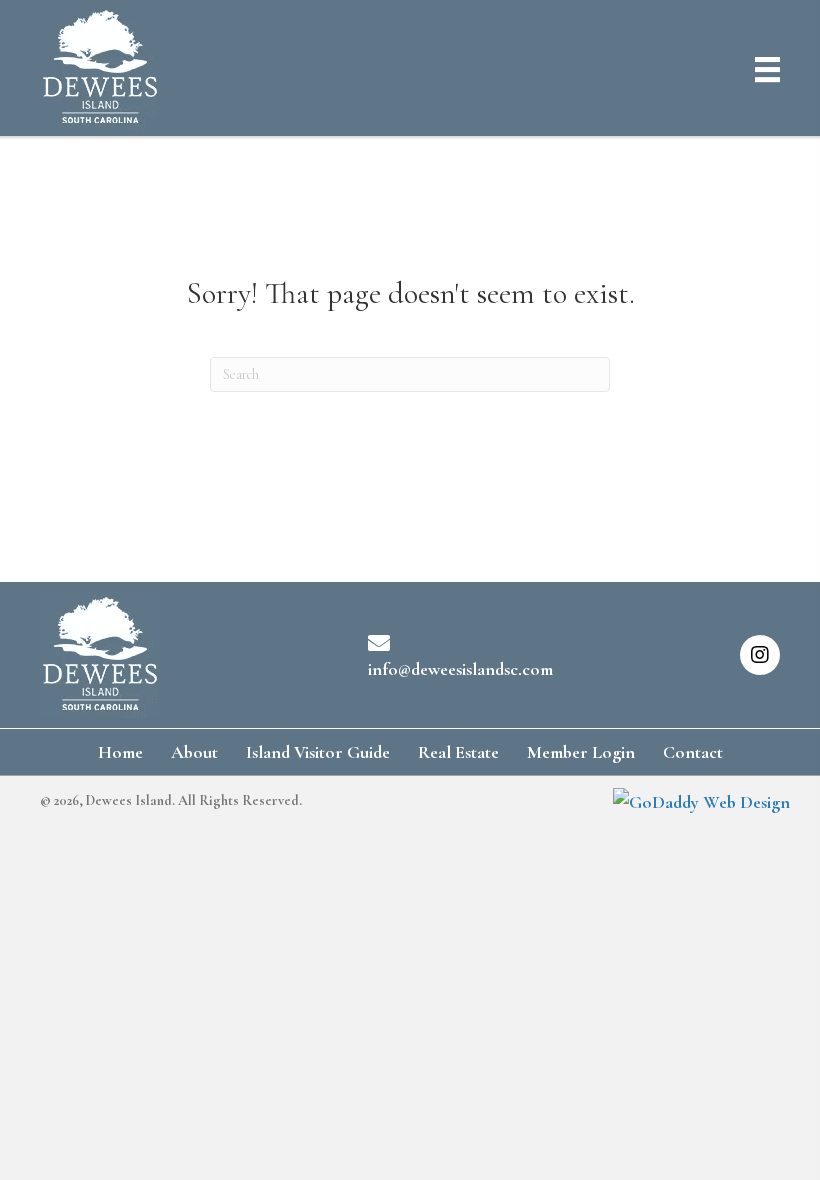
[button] (760, 655)
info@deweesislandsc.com (460, 669)
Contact (693, 752)
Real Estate (458, 752)
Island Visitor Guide (318, 752)
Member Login (581, 752)
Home (120, 752)
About (194, 752)
